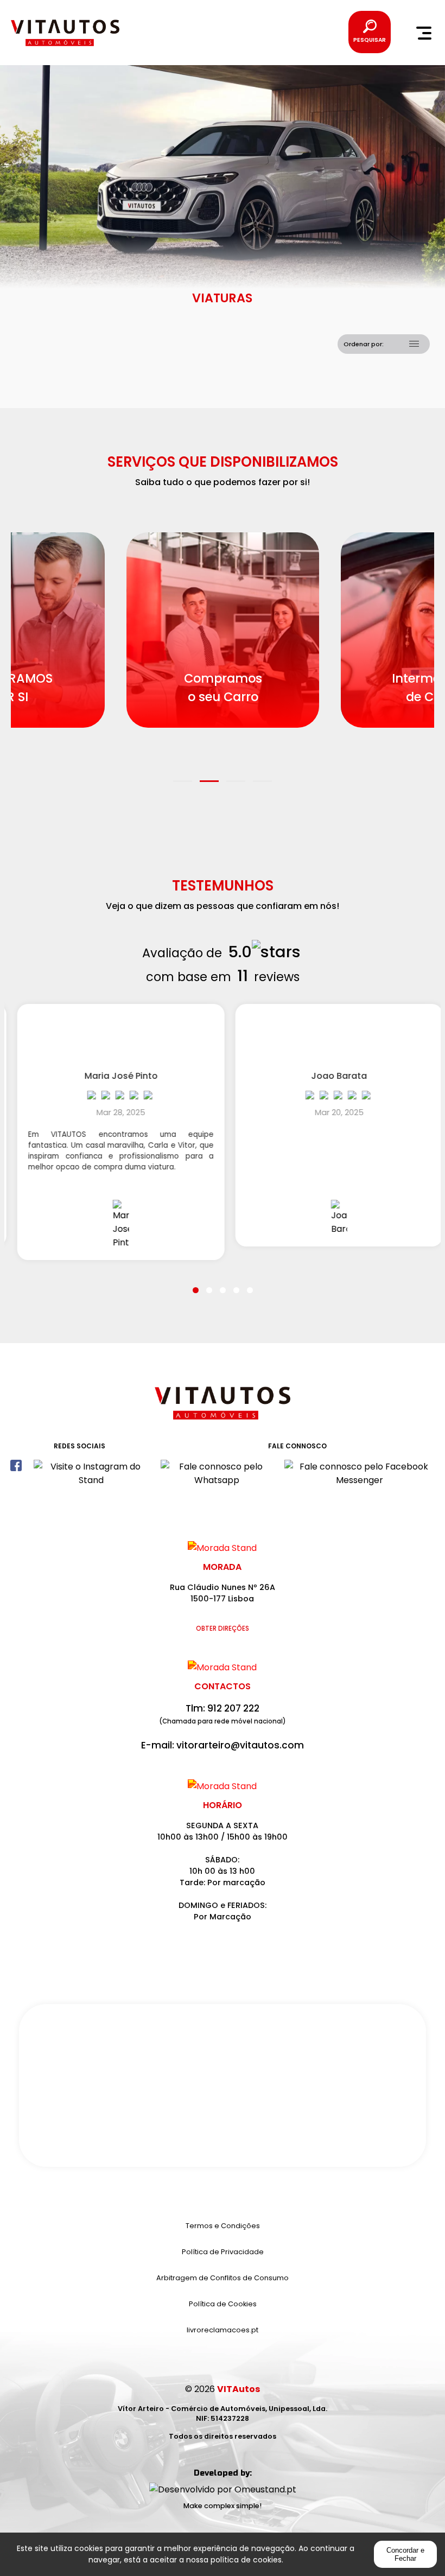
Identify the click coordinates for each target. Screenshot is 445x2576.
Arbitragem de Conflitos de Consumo (223, 2278)
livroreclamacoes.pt (223, 2330)
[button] (183, 774)
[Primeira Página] (223, 1408)
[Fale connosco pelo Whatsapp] (217, 1472)
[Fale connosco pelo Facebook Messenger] (360, 1472)
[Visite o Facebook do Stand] (16, 1472)
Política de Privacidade (223, 2252)
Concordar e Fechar (405, 2554)
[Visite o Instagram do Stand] (91, 1472)
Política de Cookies (223, 2304)
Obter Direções (223, 1629)
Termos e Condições (223, 2226)
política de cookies (246, 2560)
